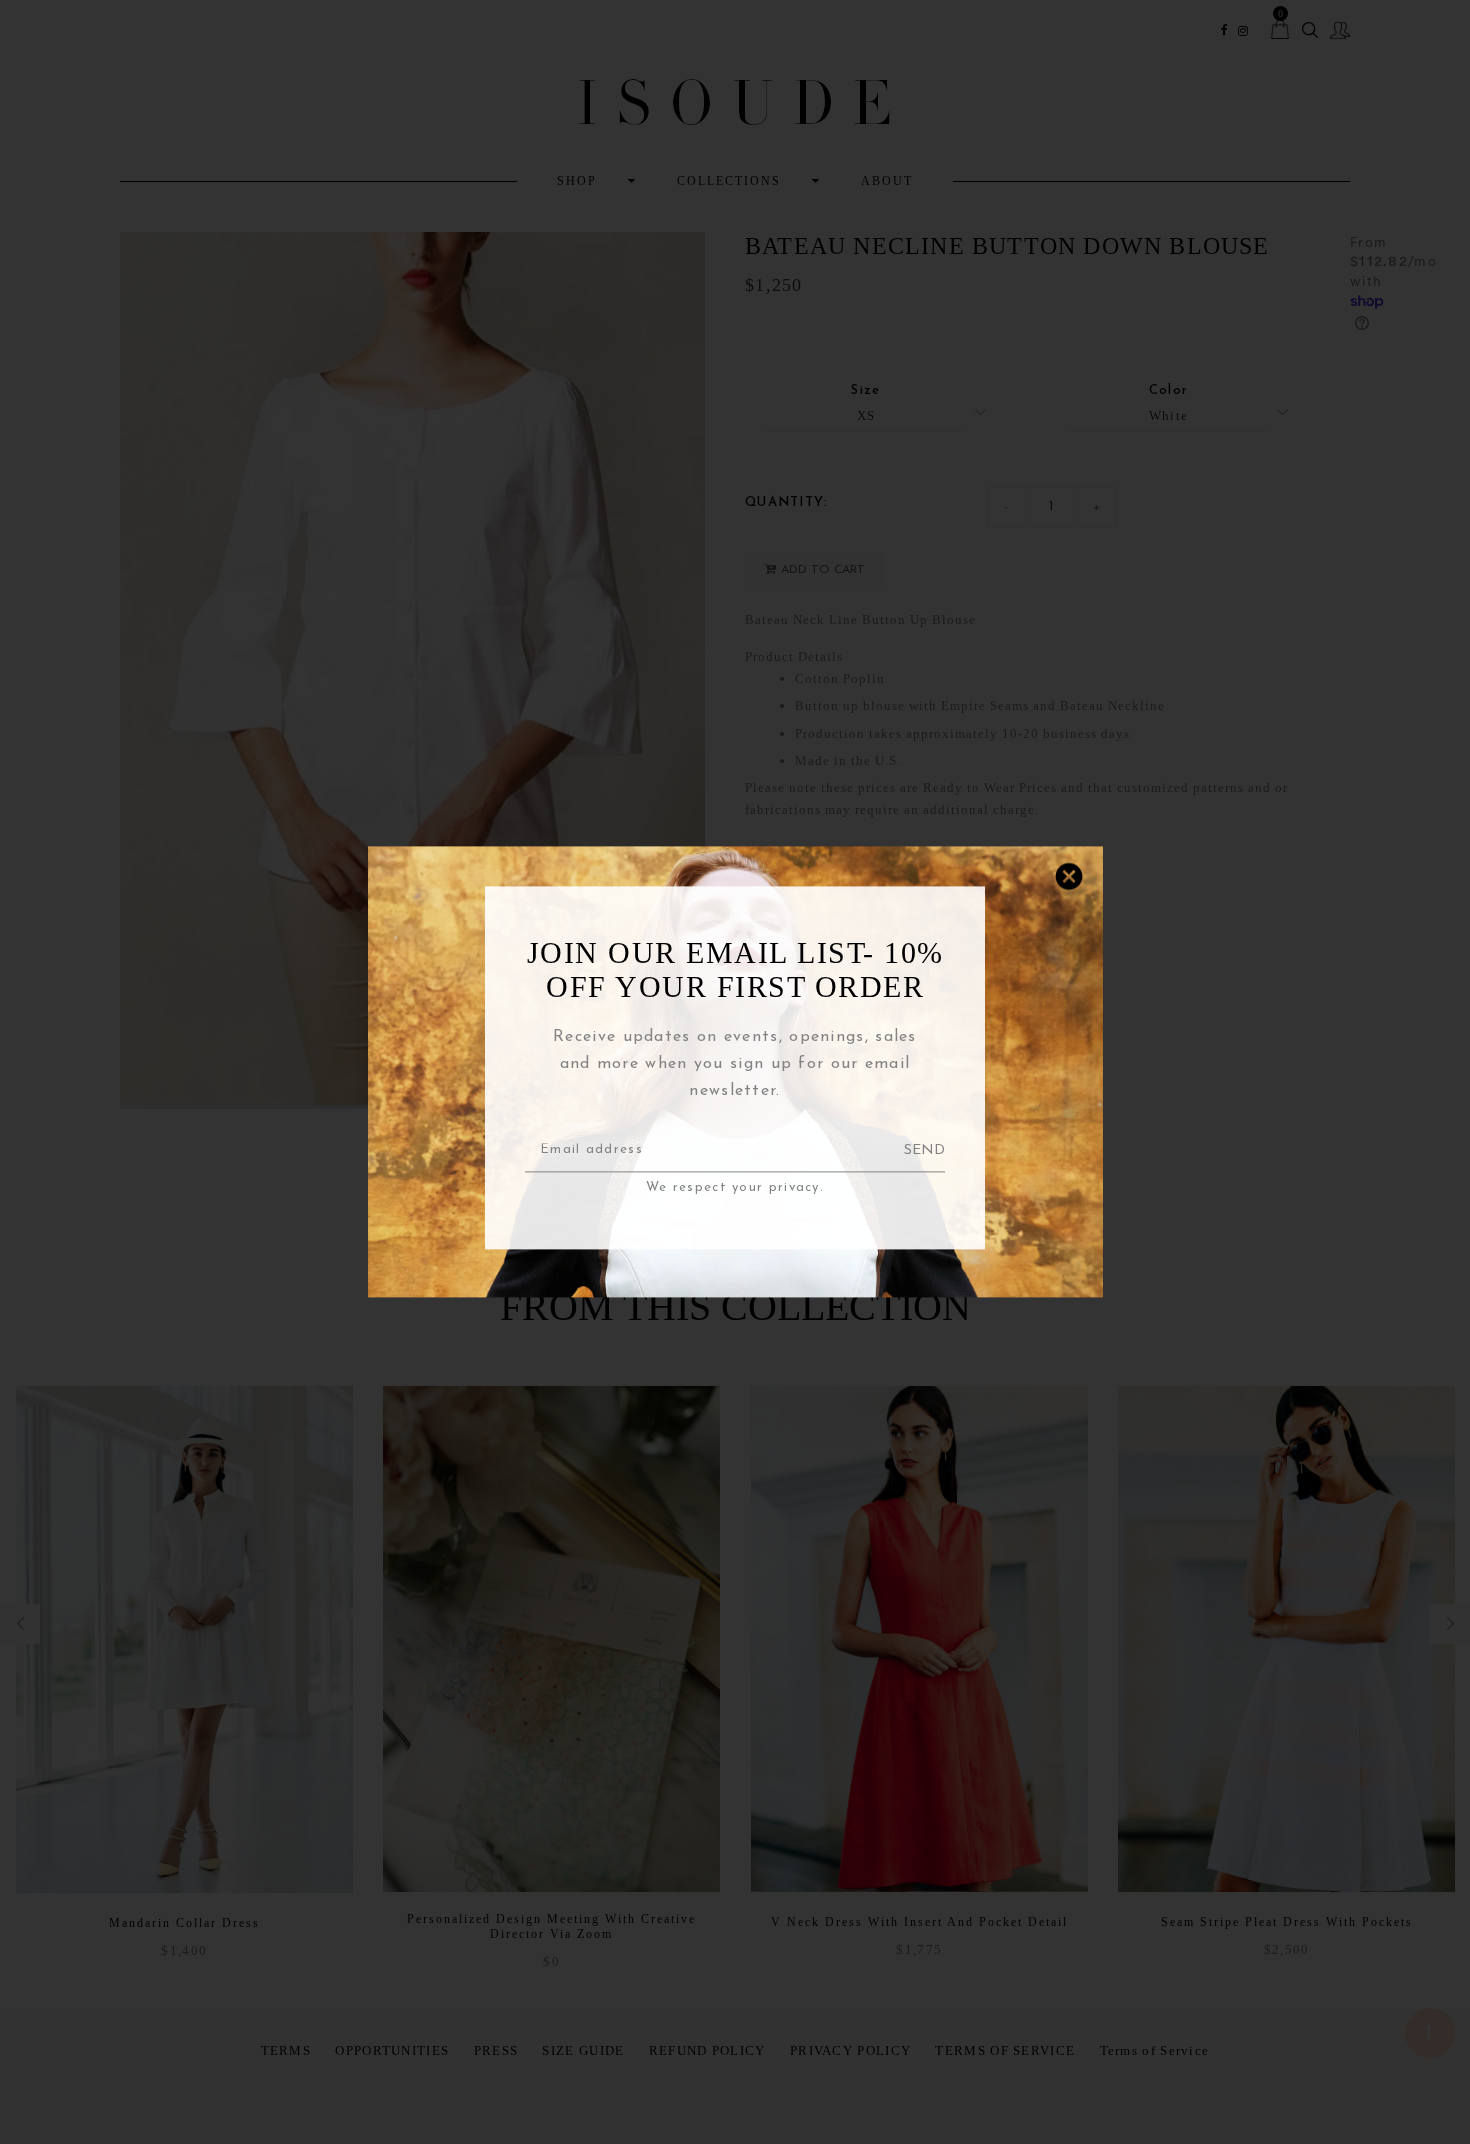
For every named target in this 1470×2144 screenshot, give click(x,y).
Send (924, 1150)
